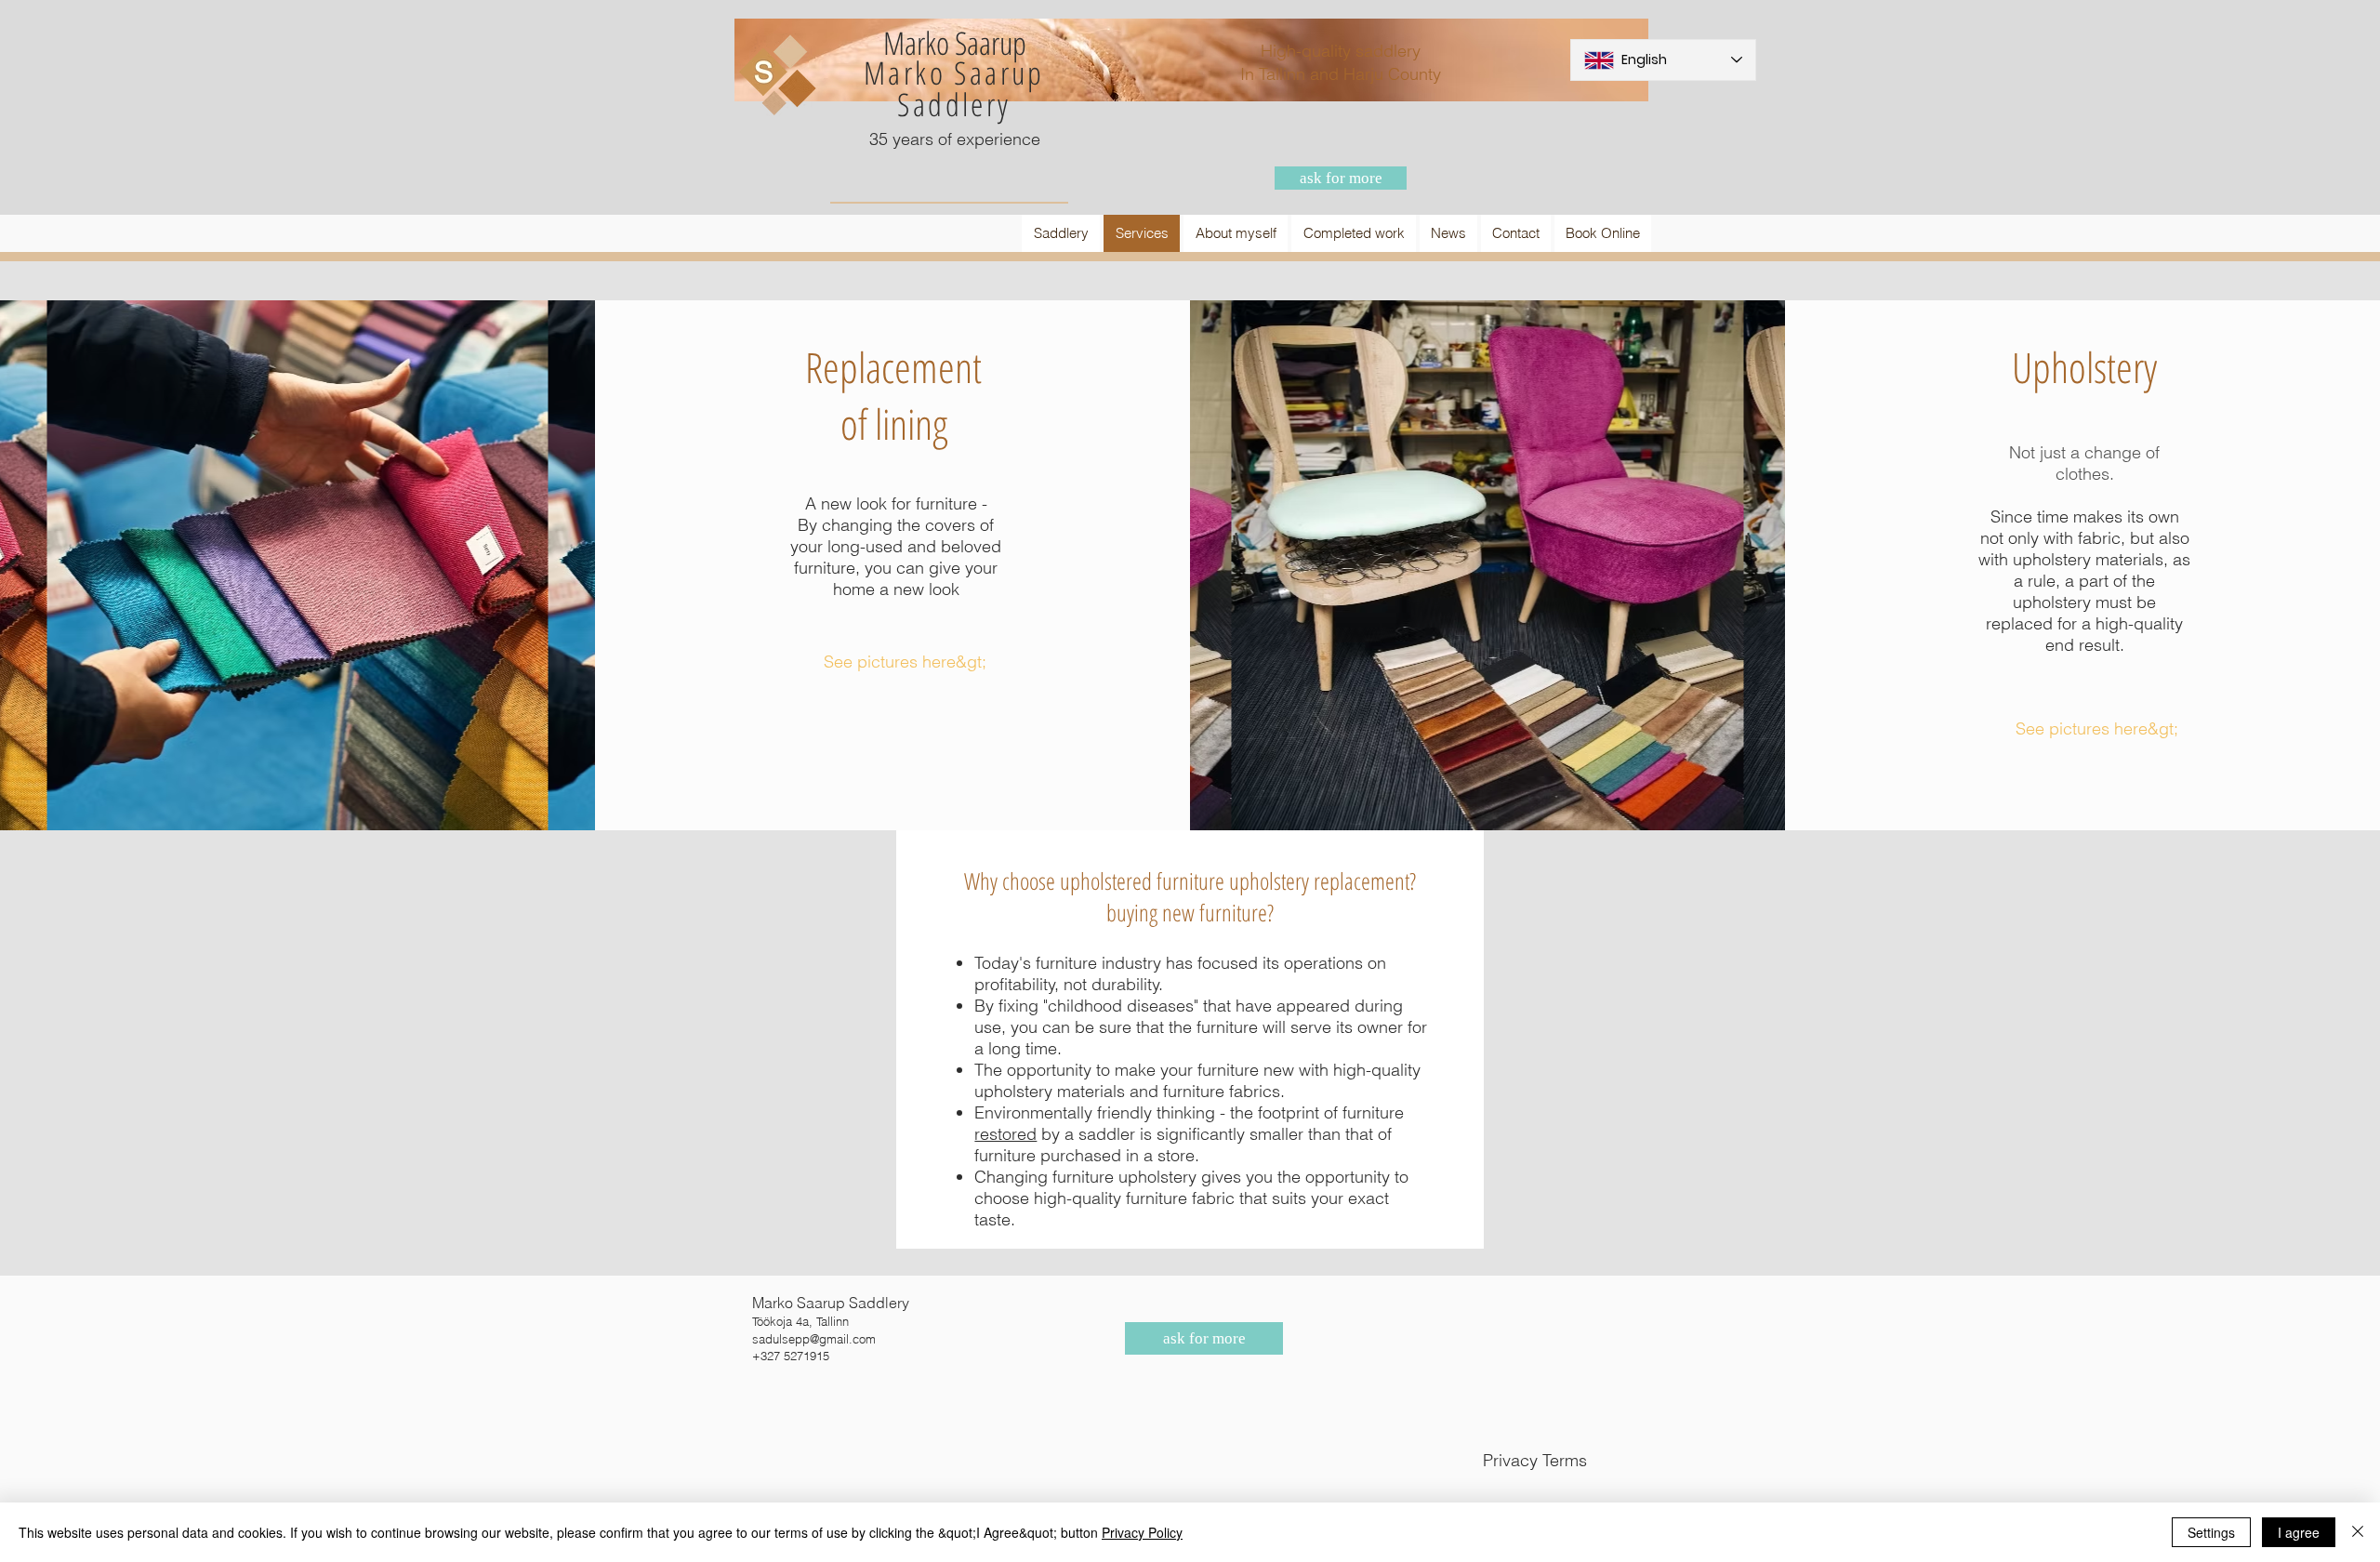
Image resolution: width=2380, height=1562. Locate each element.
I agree (2299, 1532)
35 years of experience (955, 139)
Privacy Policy (1142, 1532)
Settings (2211, 1532)
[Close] (2358, 1532)
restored (1005, 1134)
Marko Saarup (954, 73)
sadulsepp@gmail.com (814, 1339)
